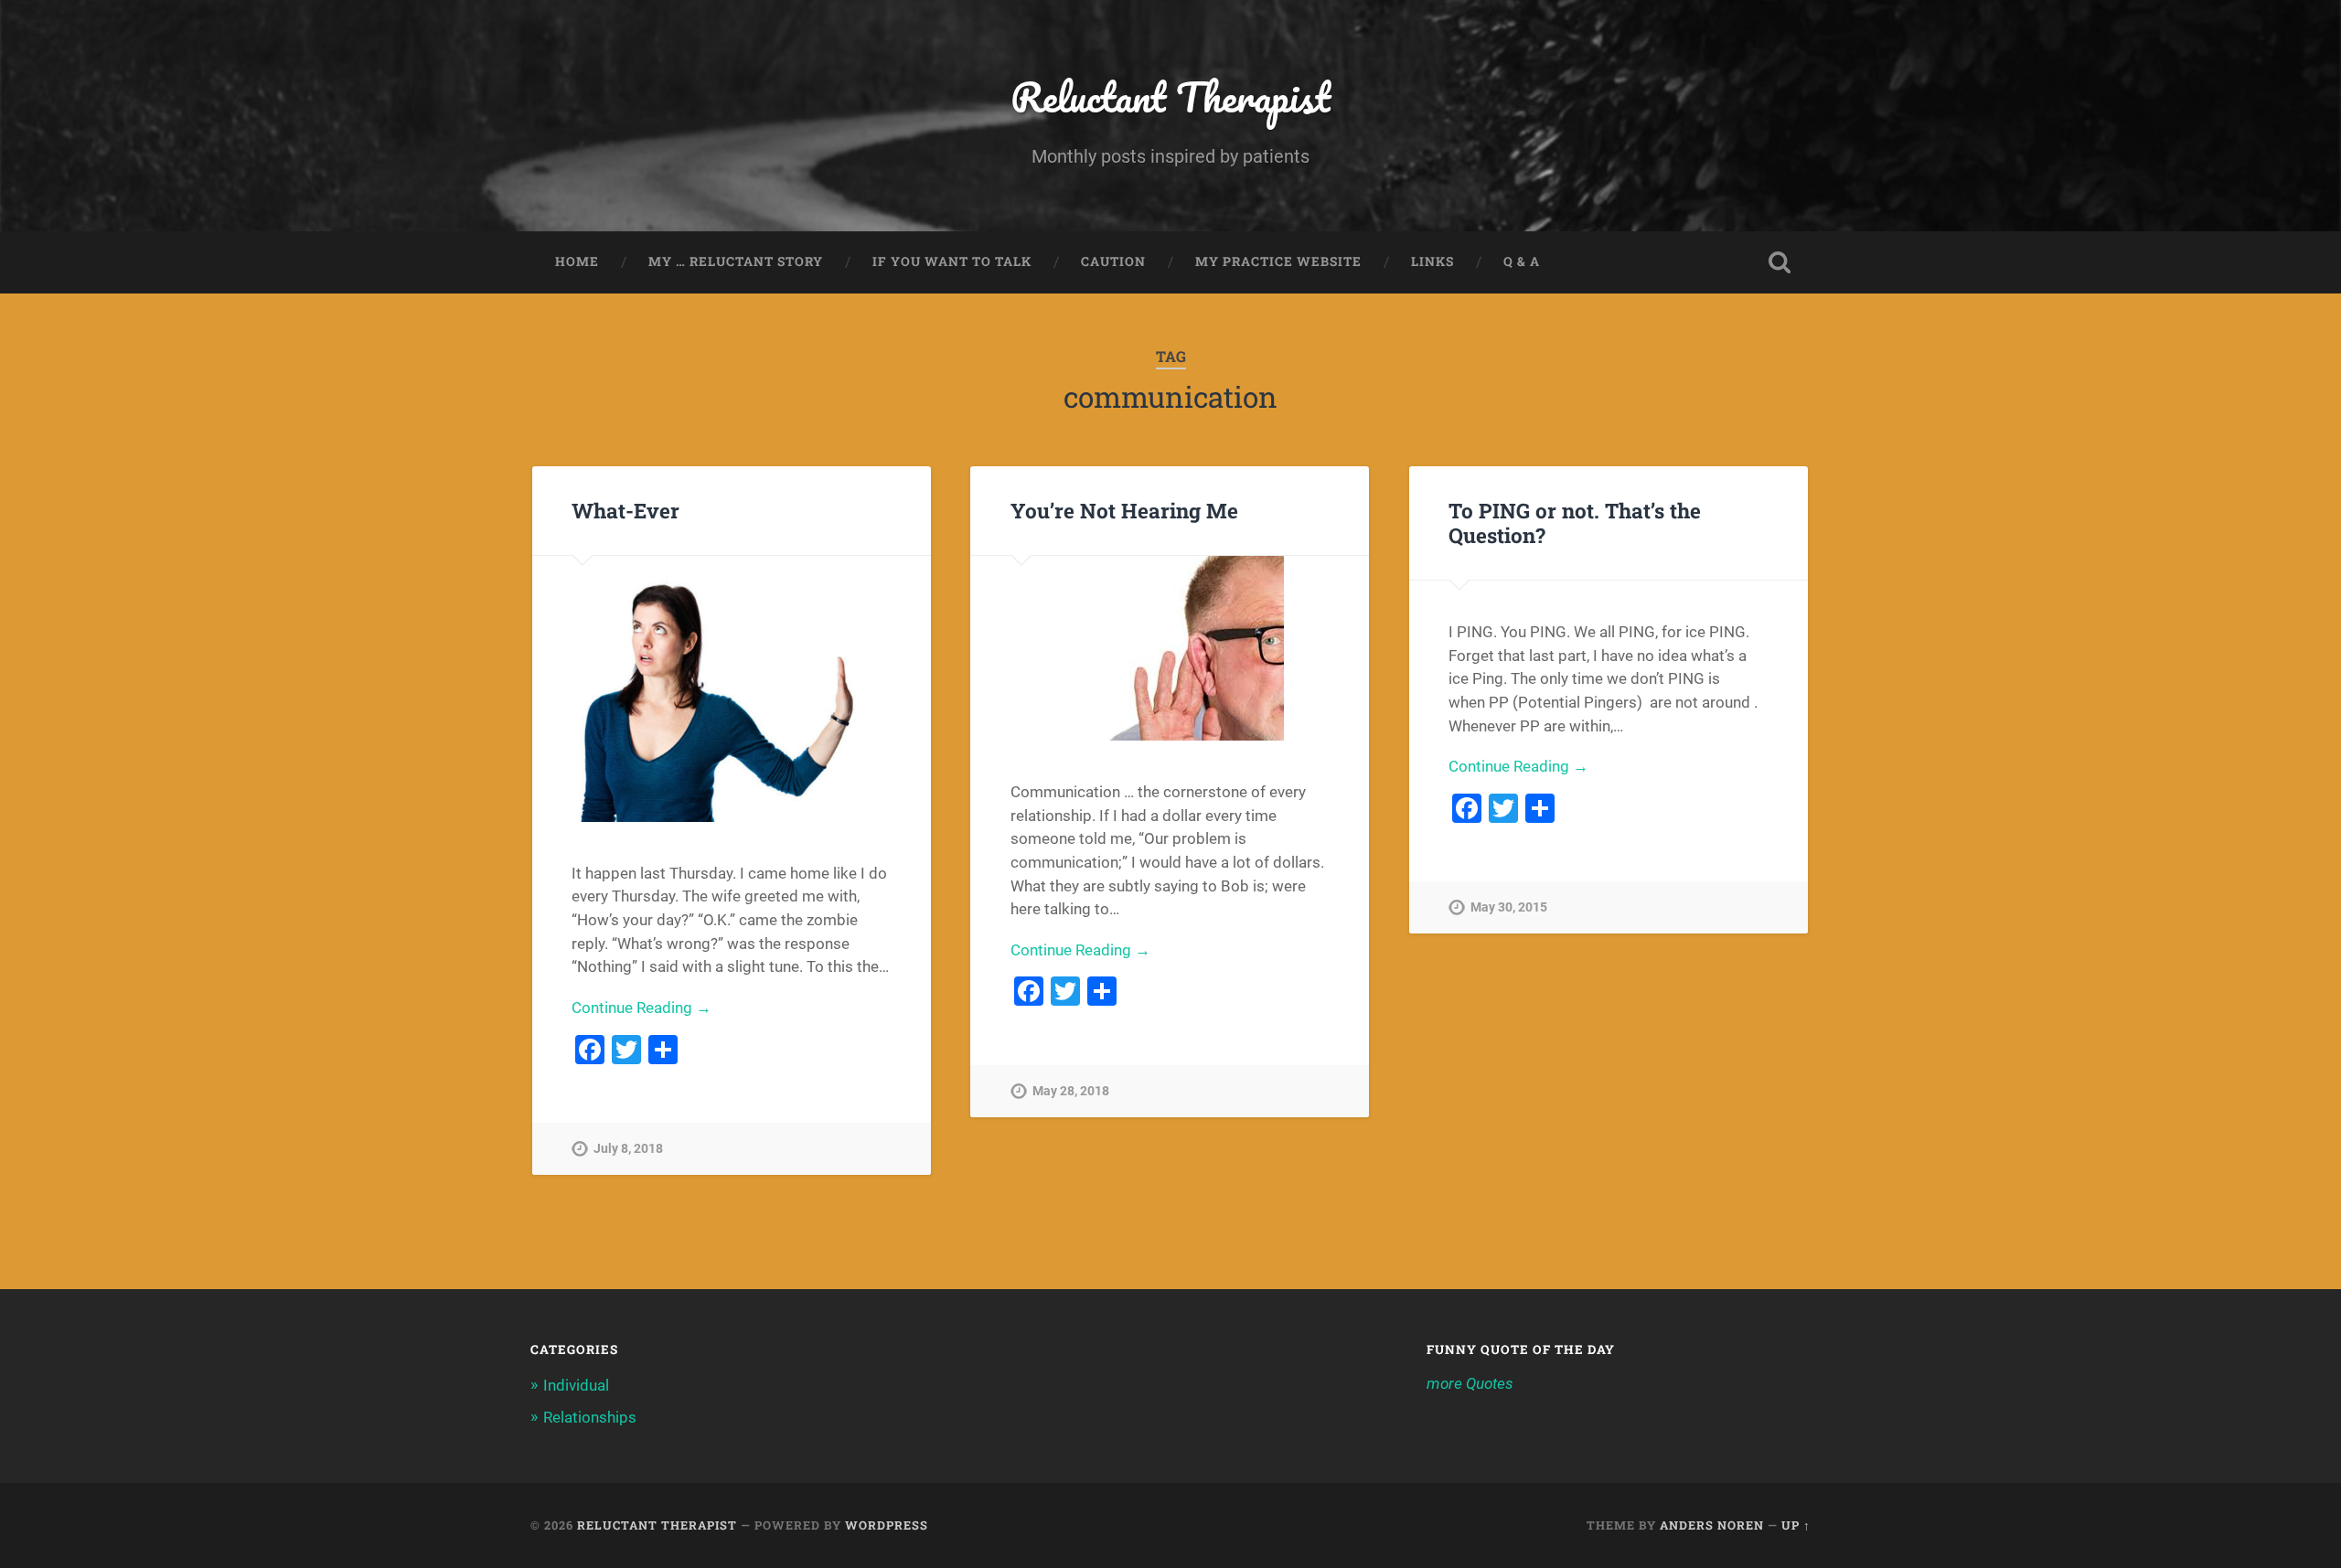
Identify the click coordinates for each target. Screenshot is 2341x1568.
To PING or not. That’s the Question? (1575, 523)
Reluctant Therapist (1170, 96)
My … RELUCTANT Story (736, 261)
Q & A (1522, 261)
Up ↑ (1796, 1525)
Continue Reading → (641, 1008)
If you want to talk (952, 261)
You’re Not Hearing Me (1124, 510)
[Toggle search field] (1780, 262)
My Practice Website (1278, 261)
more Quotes (1470, 1383)
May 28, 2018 (1071, 1091)
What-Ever (625, 510)
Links (1432, 261)
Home (577, 261)
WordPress (887, 1525)
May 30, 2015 (1509, 907)
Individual (576, 1385)
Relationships (590, 1417)
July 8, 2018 (628, 1149)
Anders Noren (1712, 1525)
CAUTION (1113, 261)
